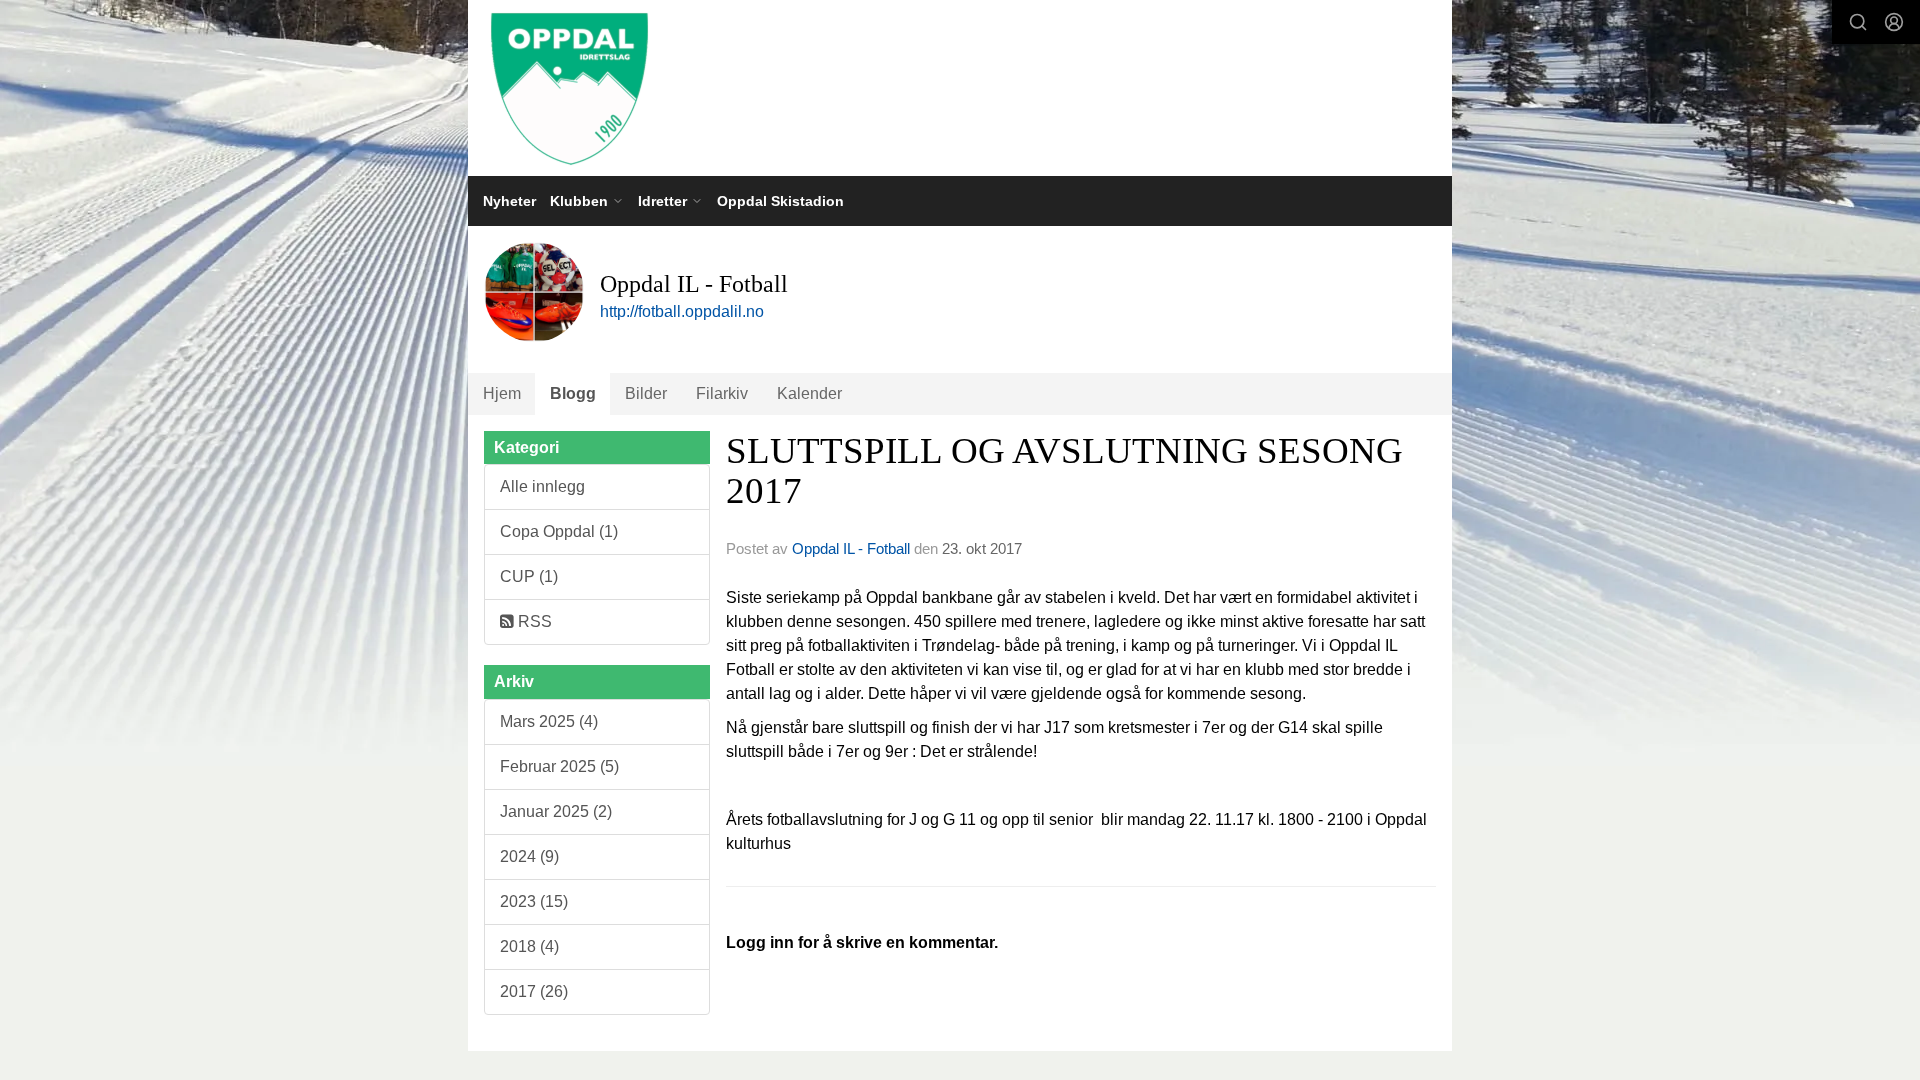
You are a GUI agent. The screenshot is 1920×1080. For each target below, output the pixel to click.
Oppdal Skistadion (780, 201)
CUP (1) (529, 576)
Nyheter (509, 201)
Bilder (646, 393)
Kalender (809, 393)
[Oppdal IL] (960, 88)
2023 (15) (534, 901)
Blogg (573, 393)
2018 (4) (529, 946)
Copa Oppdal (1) (559, 531)
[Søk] (1858, 22)
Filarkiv (722, 393)
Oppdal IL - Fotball (851, 548)
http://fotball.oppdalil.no (682, 311)
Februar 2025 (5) (559, 766)
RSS (533, 621)
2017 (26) (534, 991)
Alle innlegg (542, 486)
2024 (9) (529, 856)
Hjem (502, 393)
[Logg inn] (1894, 22)
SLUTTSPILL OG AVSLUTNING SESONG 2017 (1064, 471)
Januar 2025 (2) (556, 811)
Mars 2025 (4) (549, 721)
